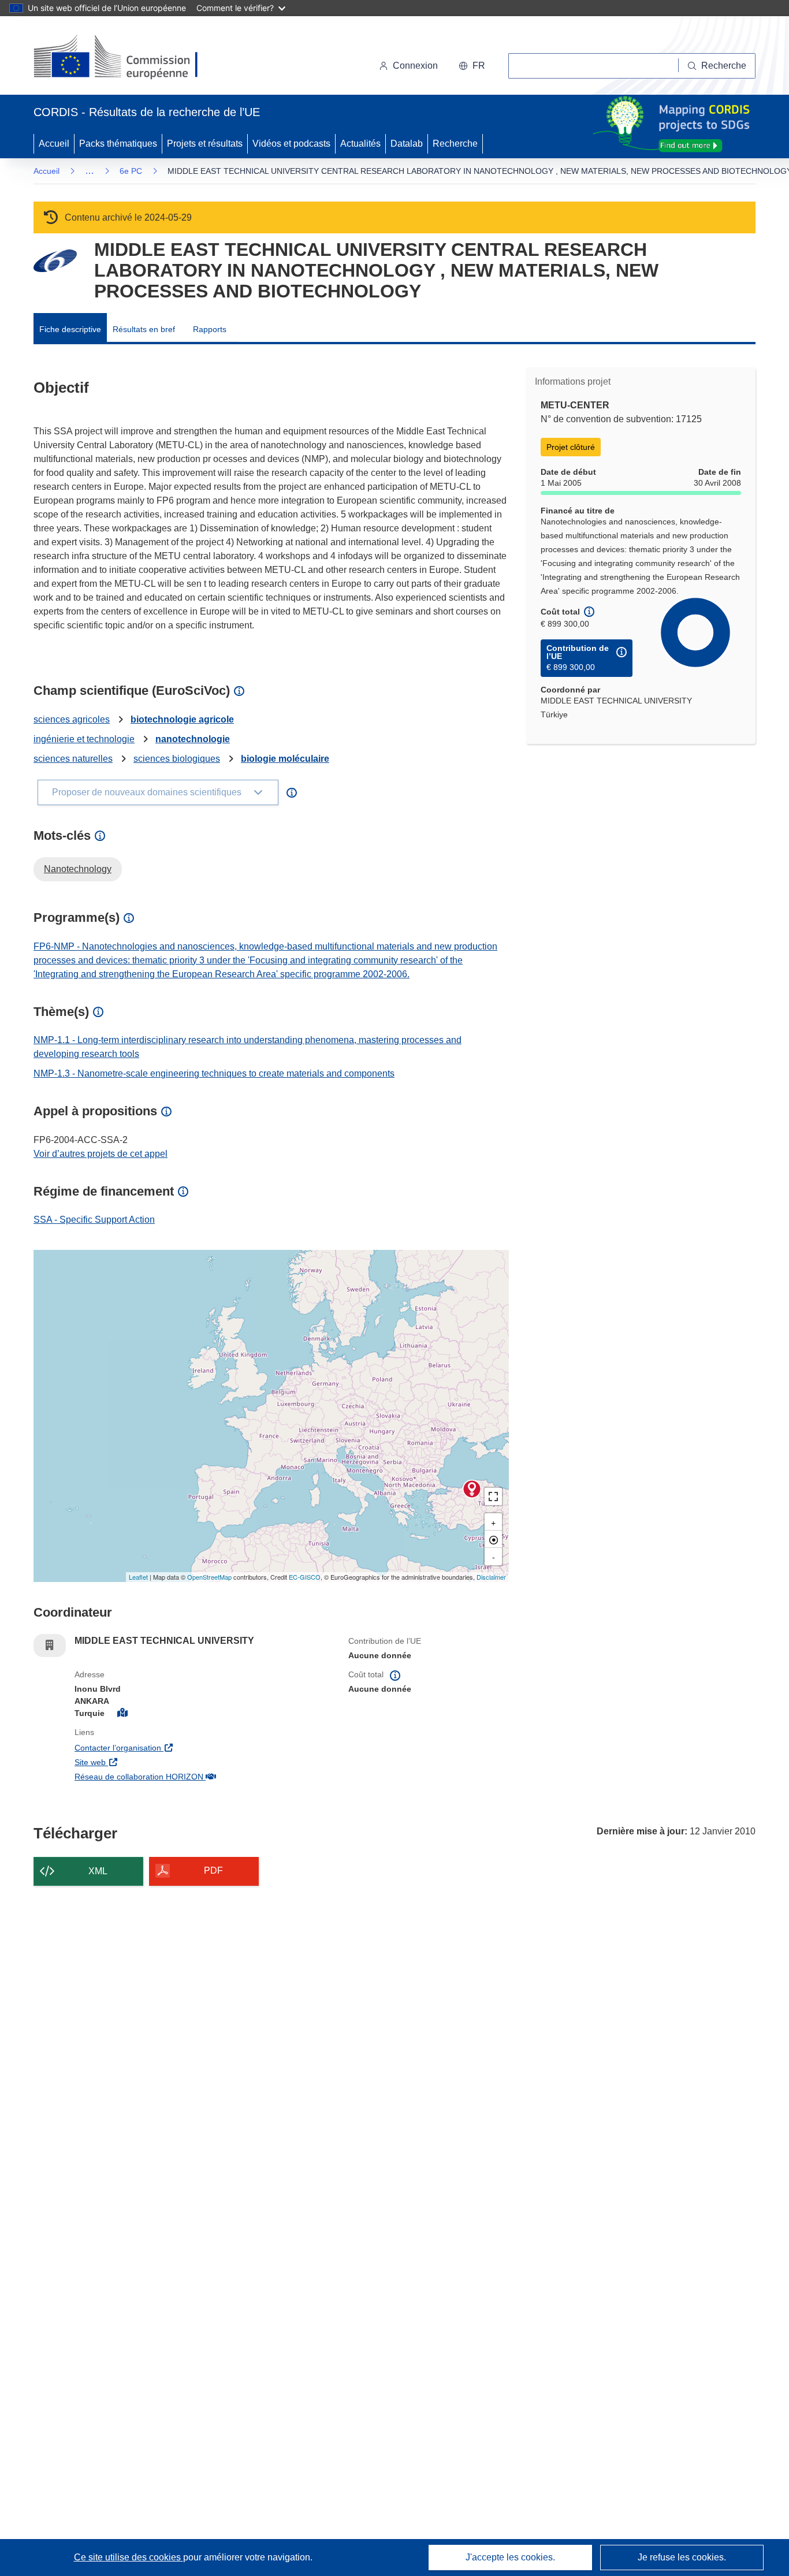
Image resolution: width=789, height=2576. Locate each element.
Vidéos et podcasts (291, 144)
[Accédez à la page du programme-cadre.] (55, 261)
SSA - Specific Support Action (94, 1220)
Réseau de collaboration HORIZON (203, 1776)
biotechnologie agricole (182, 719)
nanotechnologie (193, 739)
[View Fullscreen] (493, 1497)
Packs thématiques (118, 144)
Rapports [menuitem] (210, 329)
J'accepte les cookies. (510, 2557)
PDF (213, 1870)
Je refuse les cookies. (682, 2557)
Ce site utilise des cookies (129, 2557)
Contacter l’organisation (184, 1747)
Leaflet (138, 1577)
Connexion (415, 66)
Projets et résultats (205, 144)
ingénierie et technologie (84, 739)
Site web (156, 1762)
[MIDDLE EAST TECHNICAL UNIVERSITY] (472, 1489)
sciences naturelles (73, 759)
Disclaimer (491, 1577)
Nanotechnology (78, 869)
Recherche (455, 144)
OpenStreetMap (209, 1577)
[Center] (493, 1539)
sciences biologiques (177, 759)
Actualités (360, 144)
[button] (472, 66)
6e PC (131, 171)
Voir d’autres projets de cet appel (101, 1154)
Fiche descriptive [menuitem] (70, 329)
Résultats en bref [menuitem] (144, 329)
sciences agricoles (72, 719)
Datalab (407, 144)
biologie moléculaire (285, 759)
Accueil (54, 144)
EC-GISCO (305, 1577)
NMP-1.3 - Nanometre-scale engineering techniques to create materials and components (214, 1073)
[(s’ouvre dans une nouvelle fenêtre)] (127, 58)
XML (98, 1871)
